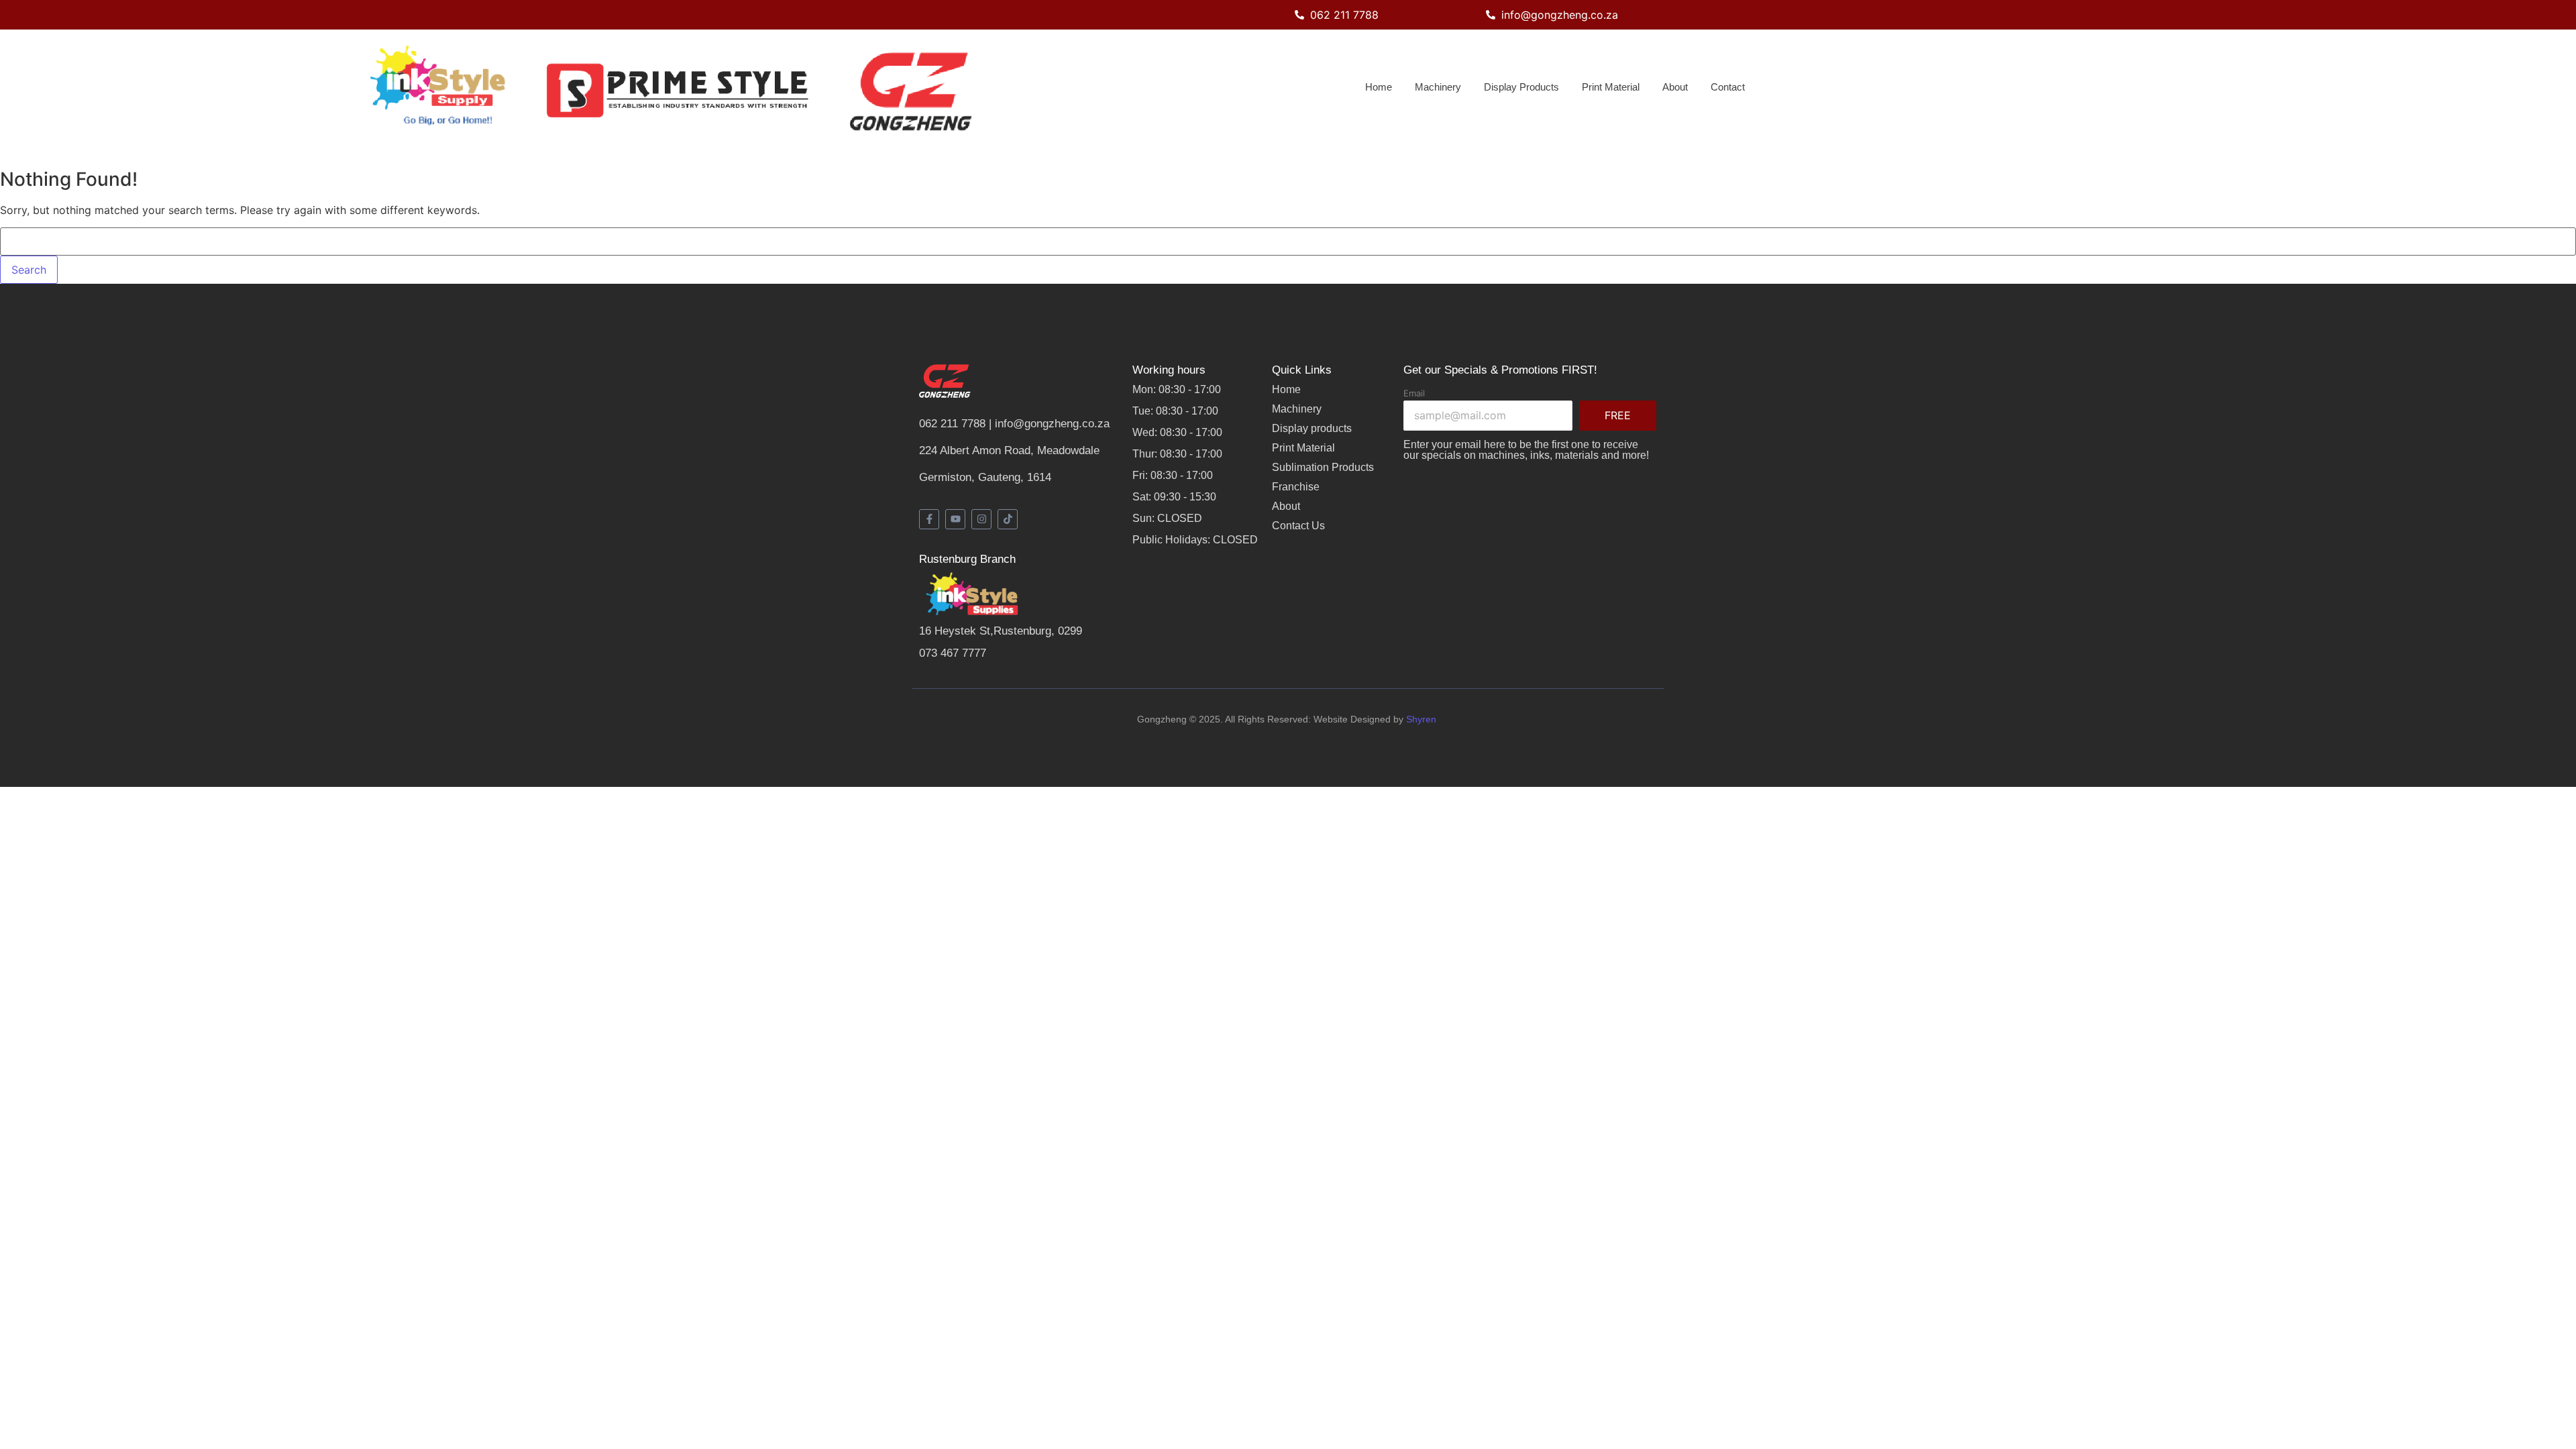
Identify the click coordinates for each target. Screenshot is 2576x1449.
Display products (1312, 428)
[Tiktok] (1008, 519)
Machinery (1438, 87)
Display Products (1521, 87)
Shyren (1423, 719)
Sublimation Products (1323, 467)
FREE (1618, 415)
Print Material (1611, 87)
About (1675, 87)
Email (1414, 393)
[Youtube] (955, 519)
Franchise (1296, 487)
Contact (1728, 87)
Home (1379, 87)
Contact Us (1298, 526)
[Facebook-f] (929, 519)
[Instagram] (981, 519)
